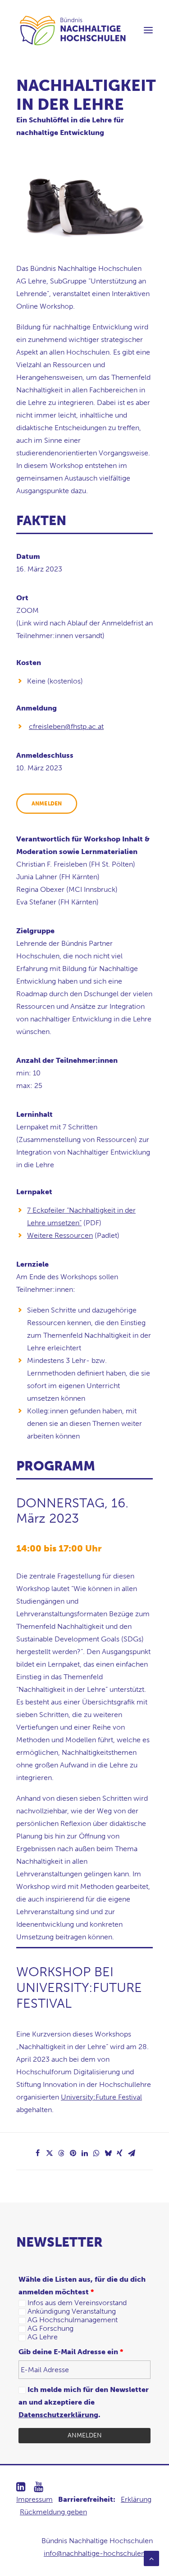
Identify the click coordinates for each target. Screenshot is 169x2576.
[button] (148, 30)
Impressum (34, 2499)
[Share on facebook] (38, 2153)
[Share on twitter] (50, 2153)
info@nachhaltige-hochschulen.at (98, 2553)
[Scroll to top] (151, 2558)
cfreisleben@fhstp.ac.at (66, 726)
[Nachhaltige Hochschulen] (73, 30)
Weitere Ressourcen (60, 1235)
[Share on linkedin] (85, 2153)
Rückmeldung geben (53, 2512)
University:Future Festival (101, 2097)
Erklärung (136, 2499)
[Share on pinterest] (73, 2153)
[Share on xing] (120, 2153)
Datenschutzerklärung (58, 2415)
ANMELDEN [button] (47, 804)
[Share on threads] (61, 2153)
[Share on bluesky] (108, 2153)
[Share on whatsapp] (96, 2153)
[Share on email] (132, 2153)
